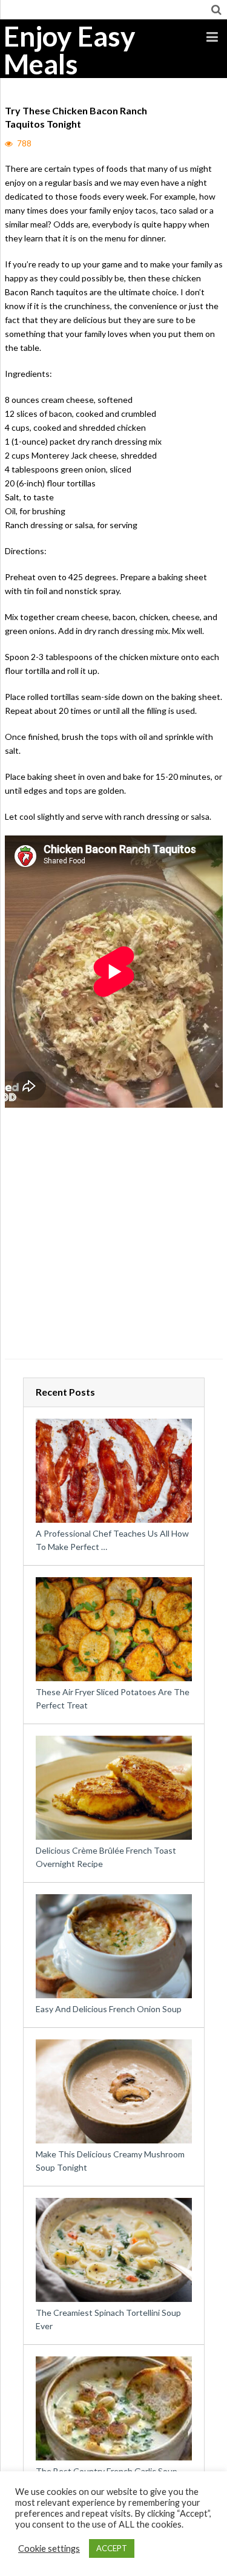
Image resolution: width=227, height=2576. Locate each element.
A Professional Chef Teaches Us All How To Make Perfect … (112, 1540)
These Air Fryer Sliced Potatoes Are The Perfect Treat (113, 1698)
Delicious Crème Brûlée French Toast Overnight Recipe (106, 1857)
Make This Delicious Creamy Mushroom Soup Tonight (110, 2161)
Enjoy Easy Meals (70, 50)
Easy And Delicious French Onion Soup (109, 2009)
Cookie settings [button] (49, 2548)
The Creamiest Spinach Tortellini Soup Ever (108, 2319)
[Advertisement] (113, 1237)
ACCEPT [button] (112, 2548)
